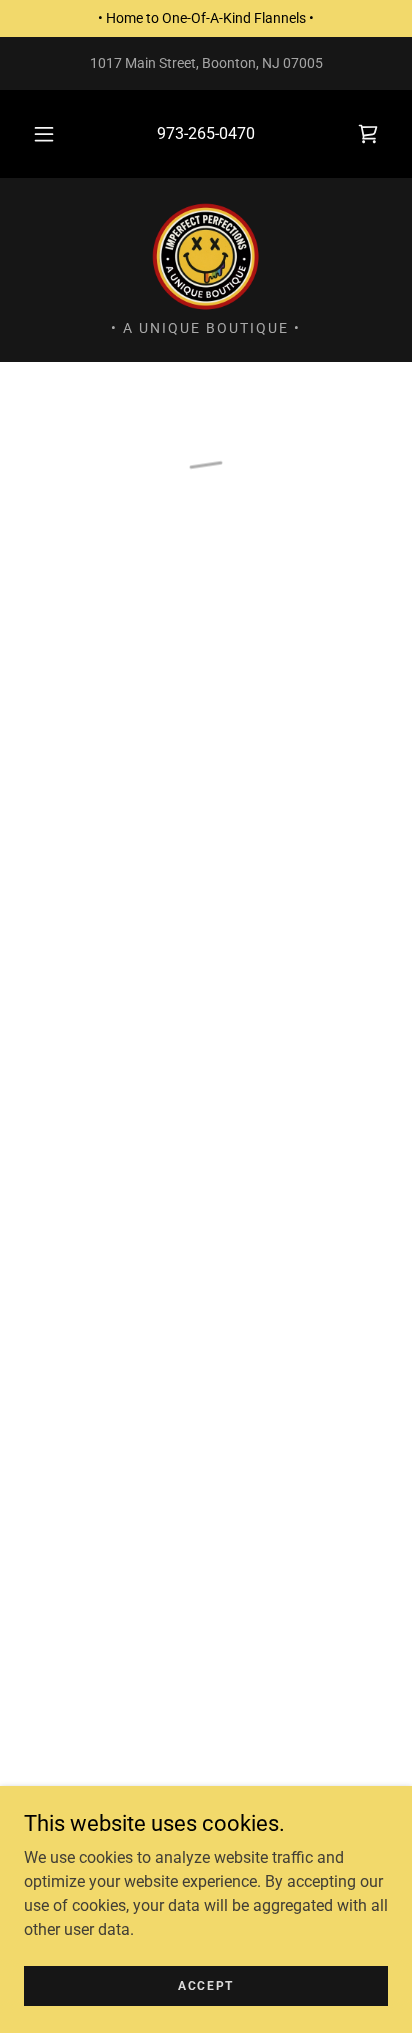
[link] (206, 257)
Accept (206, 1985)
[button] (44, 134)
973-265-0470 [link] (206, 133)
